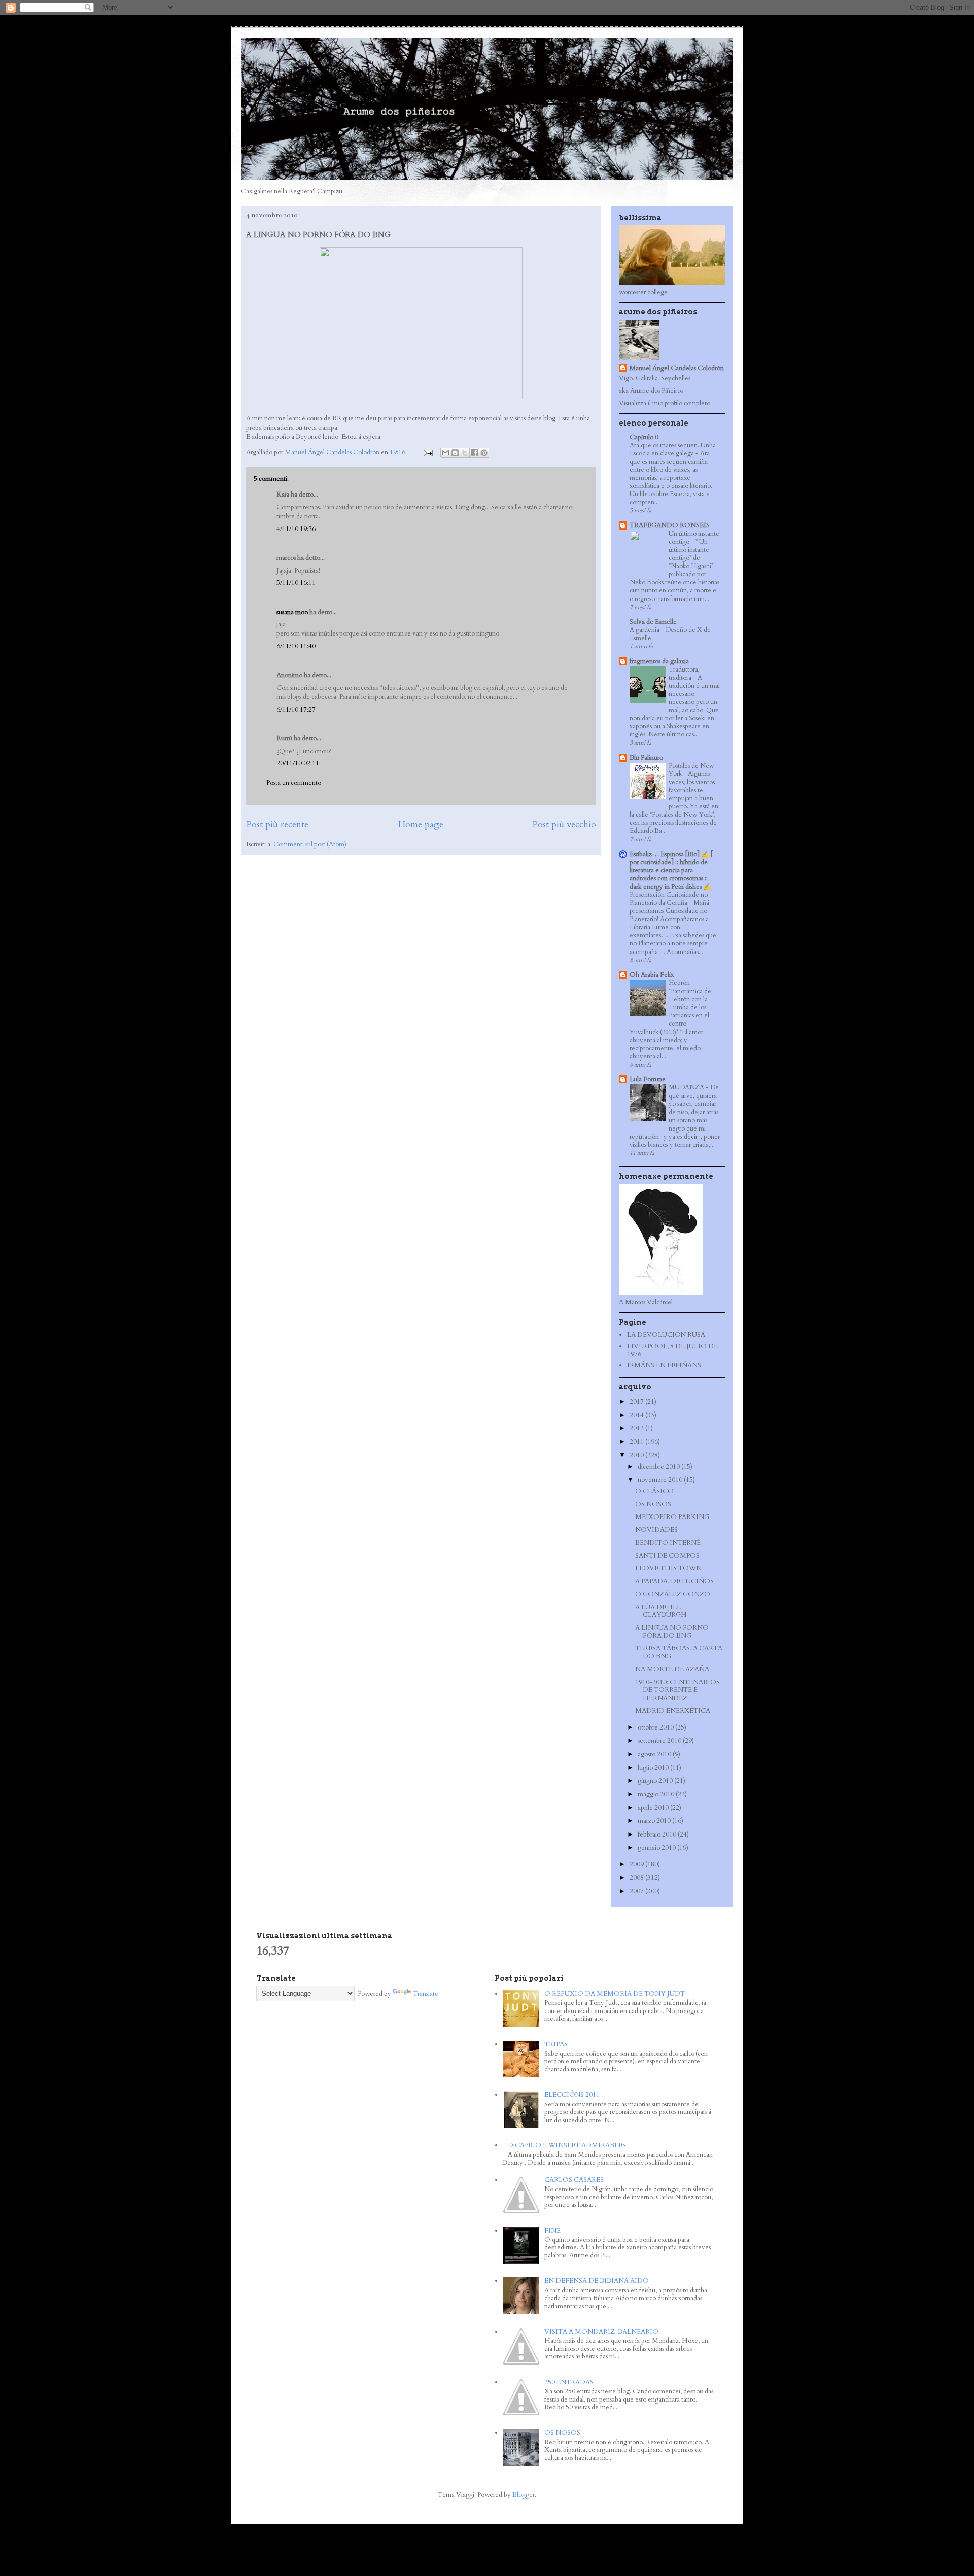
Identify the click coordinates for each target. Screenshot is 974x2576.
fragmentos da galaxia (659, 661)
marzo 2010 (655, 1821)
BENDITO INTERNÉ (668, 1543)
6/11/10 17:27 (296, 710)
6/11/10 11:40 (296, 646)
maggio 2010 (657, 1794)
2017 (637, 1402)
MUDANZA (687, 1087)
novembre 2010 (661, 1480)
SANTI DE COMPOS (667, 1556)
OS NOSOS (653, 1504)
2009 (637, 1864)
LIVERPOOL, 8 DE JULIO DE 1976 (672, 1350)
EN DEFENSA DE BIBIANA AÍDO (597, 2281)
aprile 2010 (654, 1808)
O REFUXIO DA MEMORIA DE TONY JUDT (615, 1994)
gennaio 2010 (657, 1848)
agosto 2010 (655, 1754)
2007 (637, 1891)
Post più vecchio (564, 824)
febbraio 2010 (658, 1834)
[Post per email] (427, 452)
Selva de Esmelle (653, 622)
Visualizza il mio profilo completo (665, 403)
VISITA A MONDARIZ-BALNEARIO (601, 2332)
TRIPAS (556, 2044)
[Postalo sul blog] (455, 453)
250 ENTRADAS (569, 2382)
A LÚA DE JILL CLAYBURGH (661, 1611)
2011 (637, 1442)
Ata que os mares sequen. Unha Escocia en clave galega (673, 449)
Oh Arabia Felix (652, 975)
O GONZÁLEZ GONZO (673, 1594)
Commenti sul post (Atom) (310, 844)
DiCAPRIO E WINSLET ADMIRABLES (567, 2145)
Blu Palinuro (646, 758)
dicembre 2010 (659, 1467)
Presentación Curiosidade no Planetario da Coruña (669, 899)
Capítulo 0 (644, 437)
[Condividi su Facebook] (474, 453)
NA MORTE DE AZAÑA (672, 1669)
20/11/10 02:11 (298, 763)
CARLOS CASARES (574, 2180)
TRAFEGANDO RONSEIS (670, 525)
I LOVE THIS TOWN (668, 1568)
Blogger (524, 2495)
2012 (637, 1428)
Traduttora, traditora (684, 674)
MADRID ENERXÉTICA (673, 1711)
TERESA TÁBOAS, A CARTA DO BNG (679, 1652)
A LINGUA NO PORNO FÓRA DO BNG (672, 1632)
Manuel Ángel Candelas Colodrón (676, 368)
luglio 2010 (654, 1768)
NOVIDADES (656, 1530)
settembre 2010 (660, 1741)
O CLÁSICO (654, 1491)
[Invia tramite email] (445, 453)
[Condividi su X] (465, 453)
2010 (637, 1455)
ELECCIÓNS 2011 (572, 2095)
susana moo (292, 612)
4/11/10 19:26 (296, 529)
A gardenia (645, 630)
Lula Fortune (648, 1079)
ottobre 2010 (656, 1727)
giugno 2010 (656, 1781)
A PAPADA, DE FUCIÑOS (674, 1581)
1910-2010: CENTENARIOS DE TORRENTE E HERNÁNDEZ (677, 1690)
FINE (552, 2231)
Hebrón (680, 983)
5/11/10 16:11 (296, 583)
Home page (421, 824)
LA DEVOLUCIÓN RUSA (666, 1335)
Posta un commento (294, 783)
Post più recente (277, 824)
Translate (426, 1994)
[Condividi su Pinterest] (484, 453)
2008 (637, 1878)
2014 (637, 1415)
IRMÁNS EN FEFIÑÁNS (664, 1365)
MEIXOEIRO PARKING (672, 1517)
